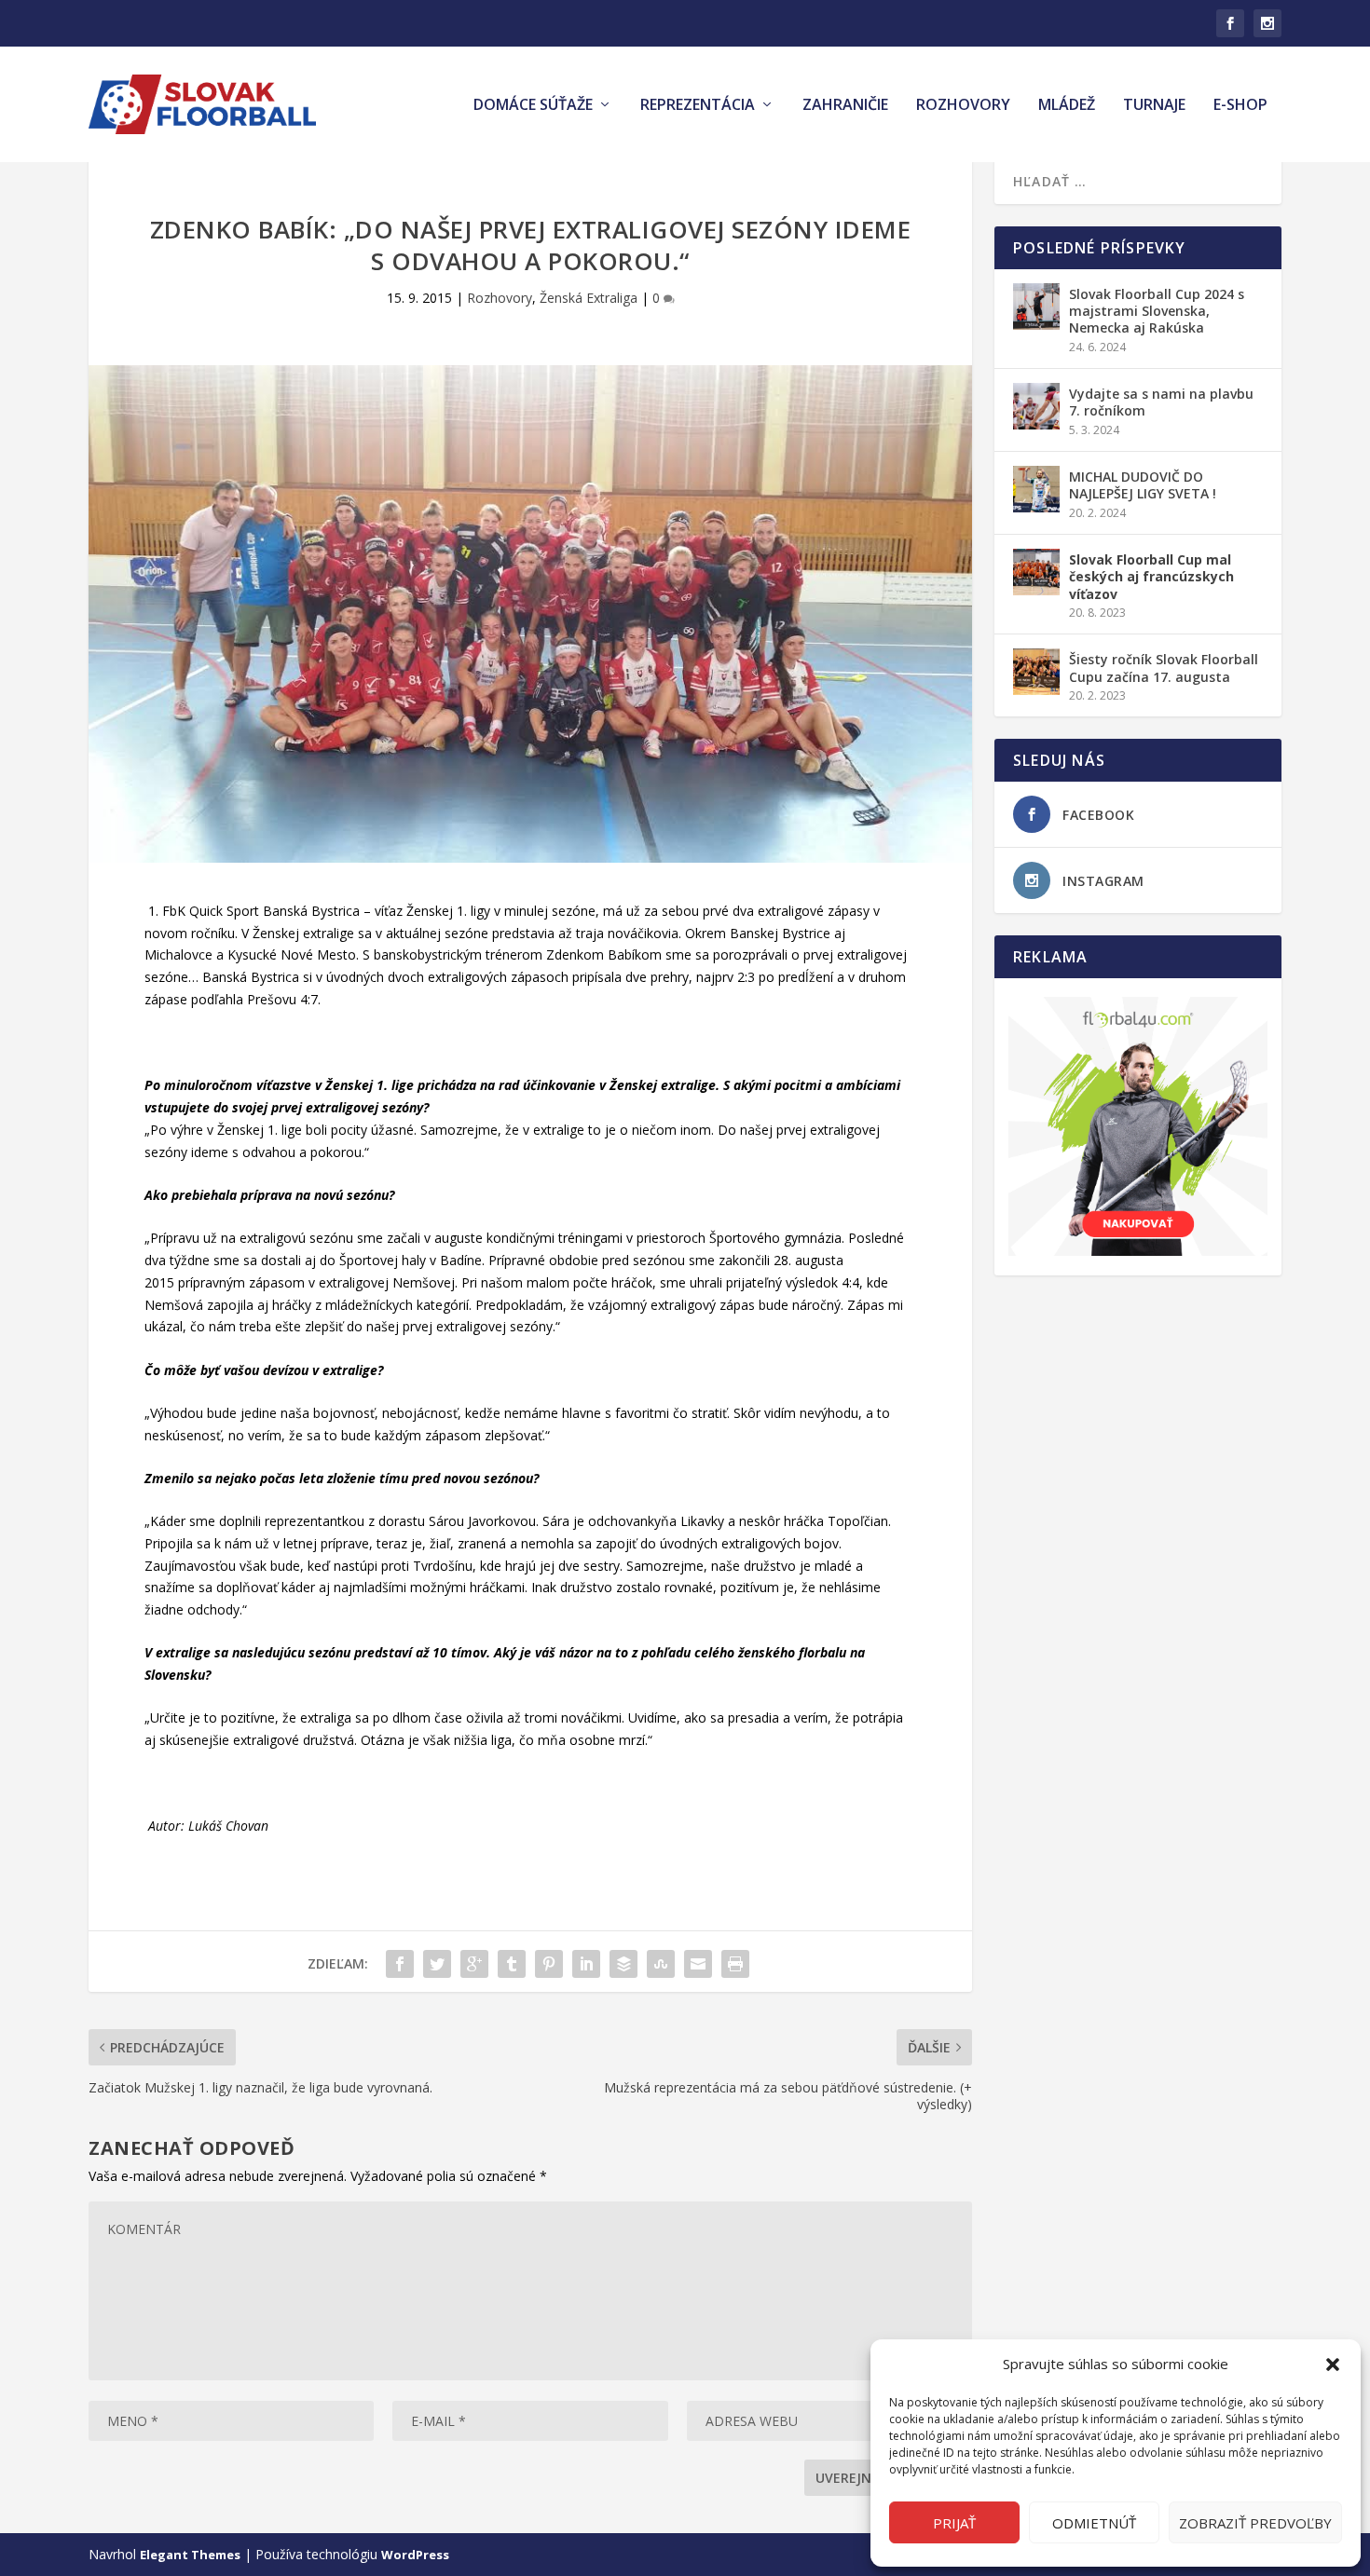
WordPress (415, 2555)
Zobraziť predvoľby (1255, 2523)
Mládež (1067, 106)
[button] (1333, 2365)
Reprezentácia (698, 106)
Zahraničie (845, 106)
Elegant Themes (190, 2555)
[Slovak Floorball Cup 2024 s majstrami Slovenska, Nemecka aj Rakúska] (1036, 307)
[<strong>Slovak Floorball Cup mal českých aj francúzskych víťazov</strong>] (1036, 572)
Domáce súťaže (533, 106)
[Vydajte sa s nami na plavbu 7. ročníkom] (1036, 406)
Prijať (954, 2523)
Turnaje (1154, 106)
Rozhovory (963, 106)
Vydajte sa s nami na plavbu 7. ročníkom (1161, 402)
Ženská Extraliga (589, 298)
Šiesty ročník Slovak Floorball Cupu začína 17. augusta (1164, 668)
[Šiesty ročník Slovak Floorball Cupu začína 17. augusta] (1036, 672)
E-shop (1240, 106)
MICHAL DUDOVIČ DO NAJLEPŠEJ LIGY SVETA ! (1143, 485)
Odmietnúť (1094, 2523)
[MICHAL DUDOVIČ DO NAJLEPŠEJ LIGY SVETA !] (1036, 489)
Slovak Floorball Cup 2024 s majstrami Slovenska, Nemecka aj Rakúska (1157, 311)
